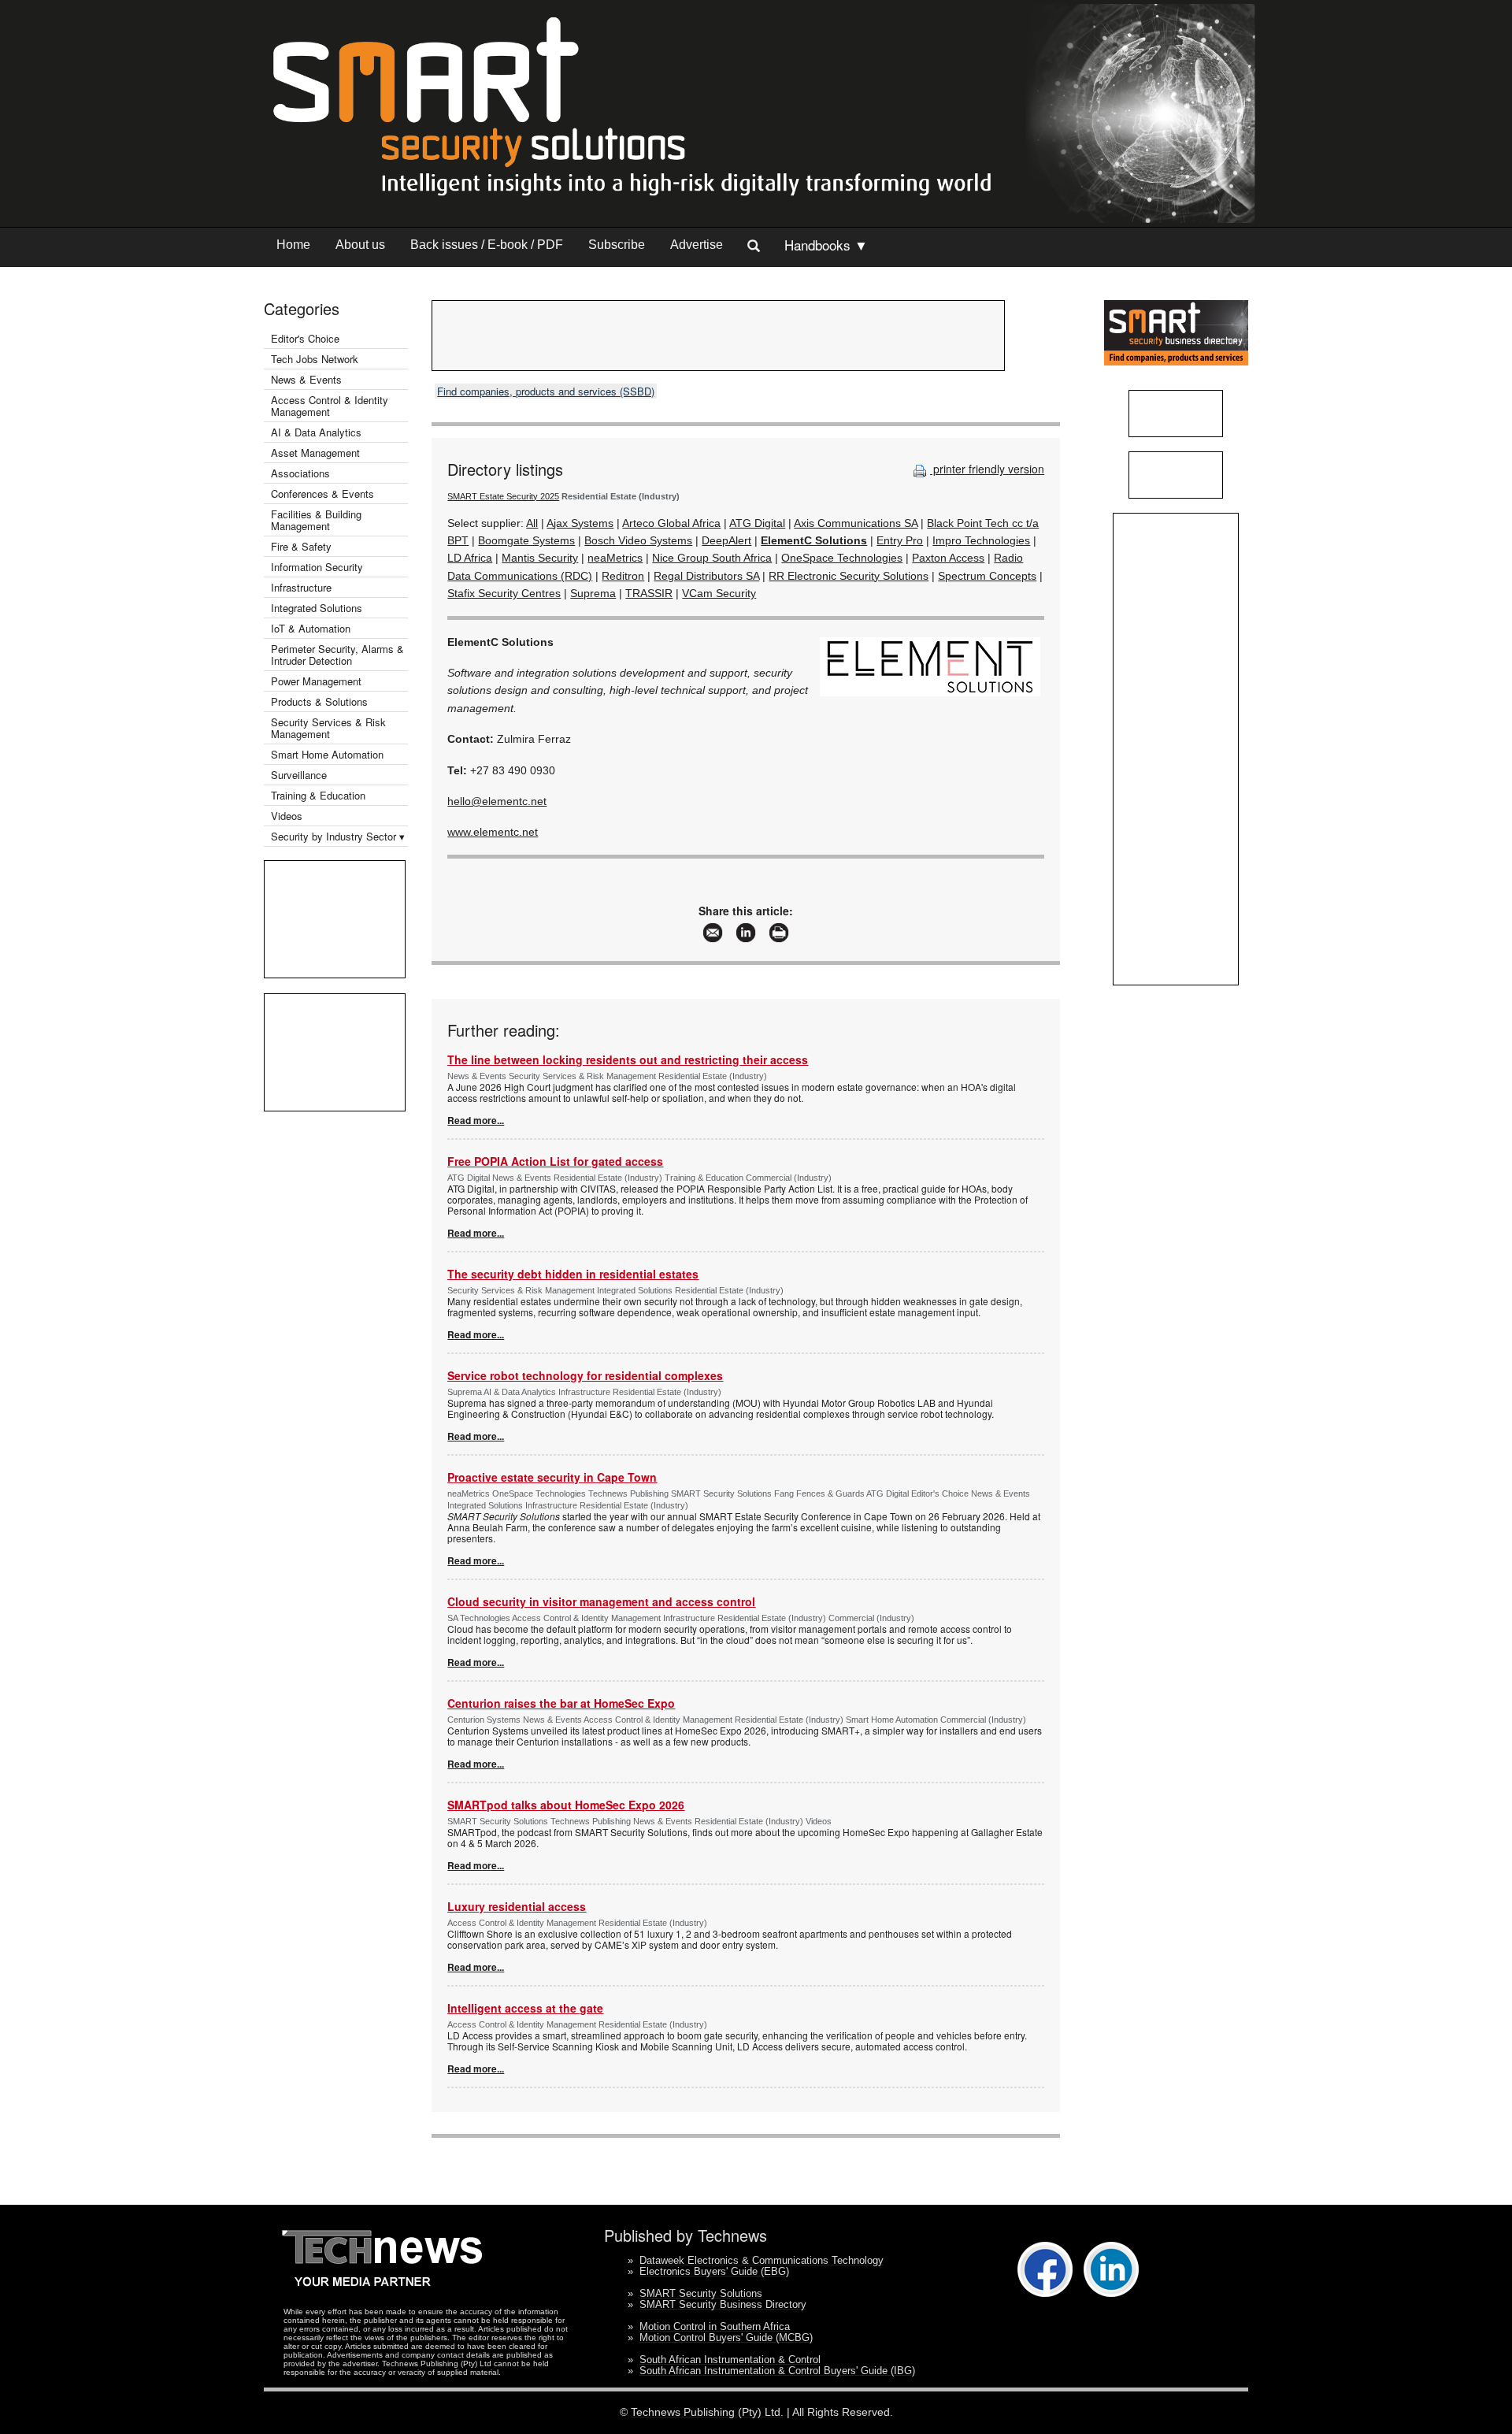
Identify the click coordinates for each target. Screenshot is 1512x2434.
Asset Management (315, 453)
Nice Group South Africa (712, 558)
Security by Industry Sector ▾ (338, 836)
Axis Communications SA (856, 523)
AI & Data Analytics (316, 432)
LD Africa (470, 558)
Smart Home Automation (329, 754)
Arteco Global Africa (671, 523)
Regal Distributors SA (706, 576)
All (532, 523)
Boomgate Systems (526, 540)
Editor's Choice (305, 338)
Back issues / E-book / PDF (487, 245)
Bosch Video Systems (638, 540)
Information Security (317, 567)
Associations (300, 473)
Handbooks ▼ (826, 245)
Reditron (623, 576)
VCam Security (719, 593)
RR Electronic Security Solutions (849, 576)
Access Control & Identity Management (330, 406)
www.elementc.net (493, 832)
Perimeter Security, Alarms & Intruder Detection (337, 655)
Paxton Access (948, 558)
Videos (287, 816)
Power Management (316, 681)
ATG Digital (757, 523)
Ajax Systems (580, 523)
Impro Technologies (981, 540)
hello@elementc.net (497, 801)
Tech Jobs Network (315, 359)
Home (293, 245)
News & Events (306, 379)
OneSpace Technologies (842, 558)
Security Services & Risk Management (328, 728)
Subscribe (617, 245)
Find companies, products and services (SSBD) (546, 391)
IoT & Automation (311, 628)
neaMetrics (615, 558)
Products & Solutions (319, 701)
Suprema (593, 593)
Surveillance (299, 775)
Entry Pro (900, 540)
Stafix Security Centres (504, 593)
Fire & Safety (301, 546)
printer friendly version (987, 469)
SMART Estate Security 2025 (503, 496)
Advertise (697, 245)
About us (360, 245)
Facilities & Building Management (316, 520)
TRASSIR (649, 593)
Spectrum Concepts (987, 576)
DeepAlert (726, 540)
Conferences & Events (322, 493)
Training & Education (318, 795)
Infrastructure (301, 587)
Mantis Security (540, 558)
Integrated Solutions (317, 608)
